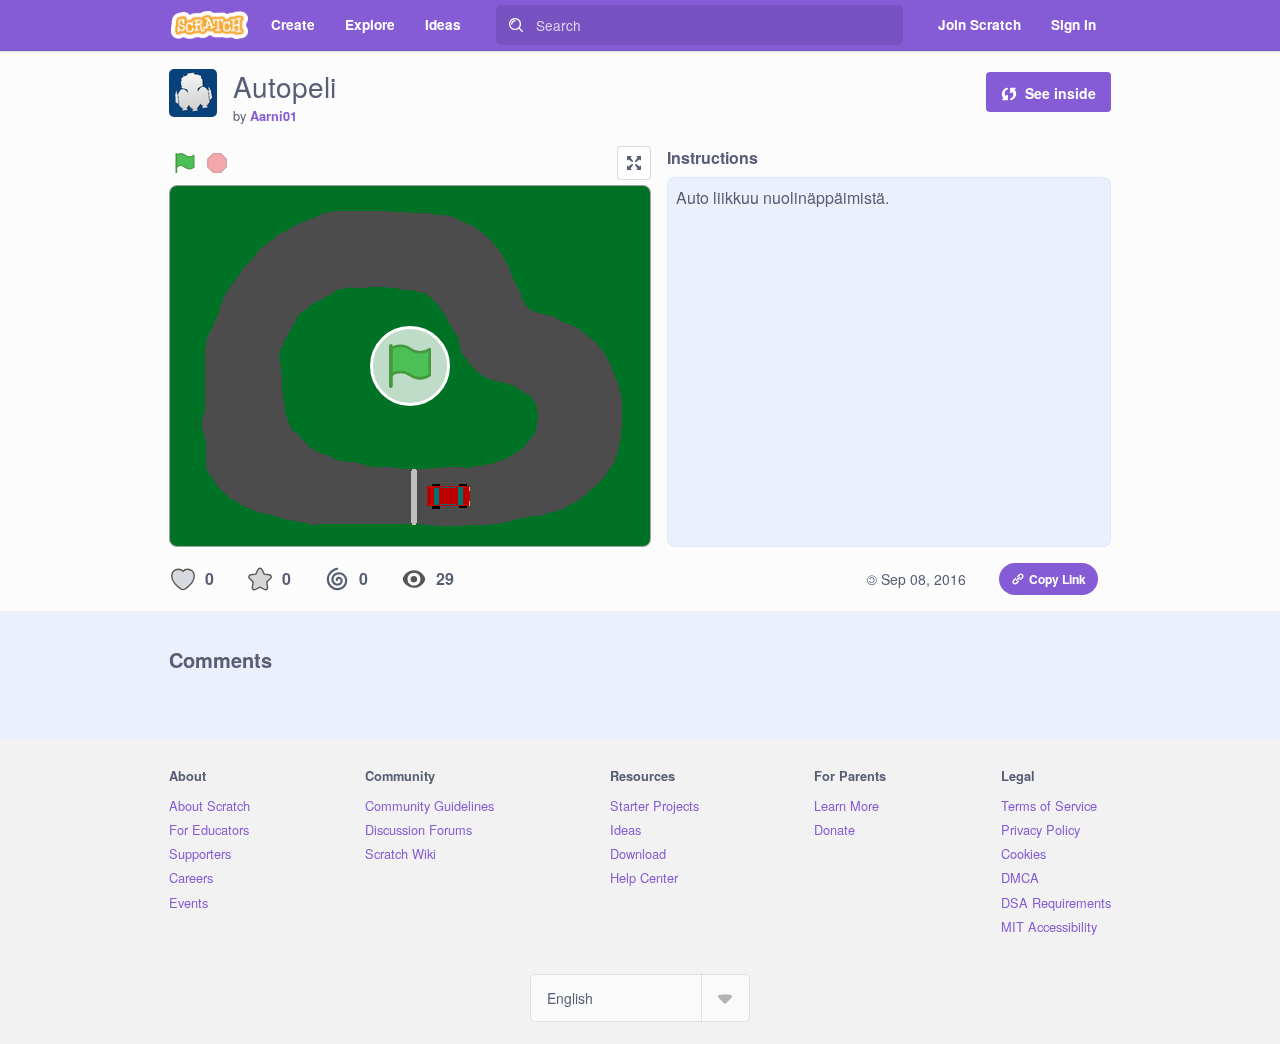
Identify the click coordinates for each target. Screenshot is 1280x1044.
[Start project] (185, 163)
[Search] (516, 25)
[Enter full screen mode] (634, 163)
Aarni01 (273, 116)
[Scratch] (209, 25)
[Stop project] (217, 163)
